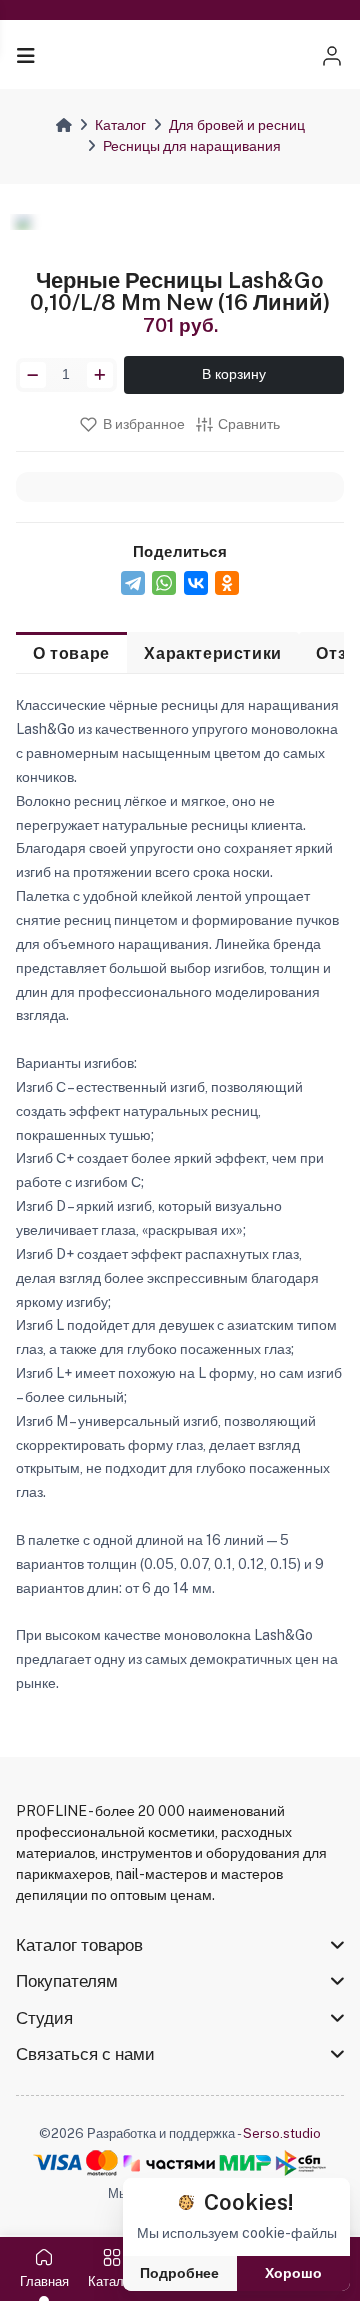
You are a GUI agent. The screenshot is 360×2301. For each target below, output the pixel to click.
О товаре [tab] (71, 653)
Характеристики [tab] (212, 653)
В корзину (234, 374)
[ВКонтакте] (196, 583)
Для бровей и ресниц (237, 125)
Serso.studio (282, 2133)
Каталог (120, 125)
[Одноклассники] (227, 583)
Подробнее (179, 2273)
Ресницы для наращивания (192, 146)
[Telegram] (133, 583)
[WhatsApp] (164, 583)
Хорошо (293, 2273)
